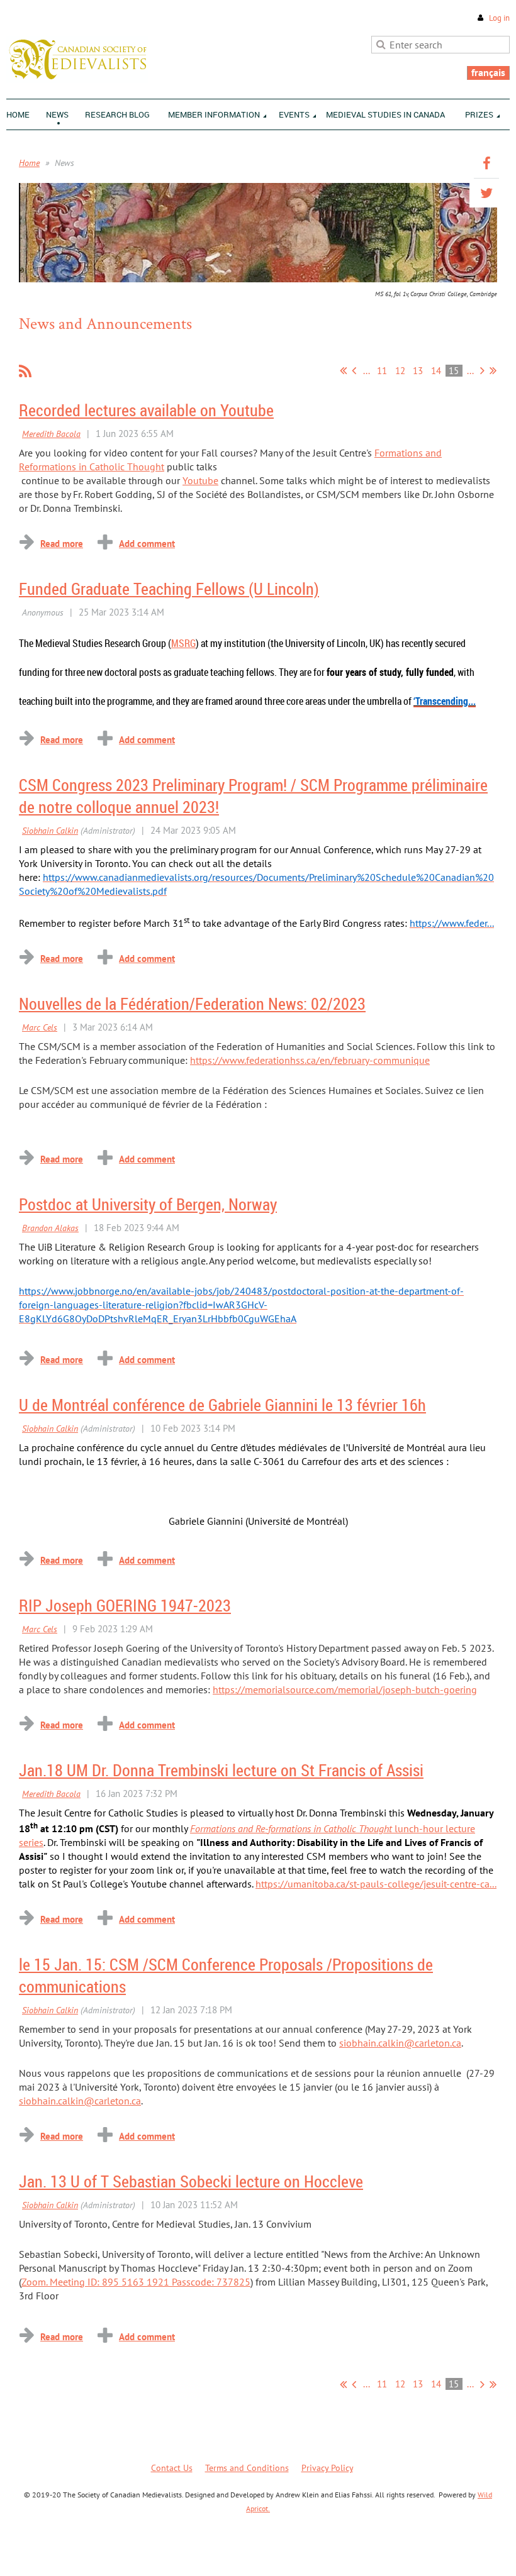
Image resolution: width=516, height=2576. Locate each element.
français (488, 72)
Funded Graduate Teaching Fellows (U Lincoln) (169, 589)
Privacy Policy (327, 2468)
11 (382, 371)
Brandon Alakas (50, 1228)
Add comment (147, 544)
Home (29, 163)
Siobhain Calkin (50, 831)
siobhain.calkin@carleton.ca (400, 2043)
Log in (499, 18)
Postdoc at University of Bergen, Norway (148, 1204)
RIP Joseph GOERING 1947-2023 (125, 1606)
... (367, 371)
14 (436, 371)
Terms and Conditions (247, 2468)
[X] (486, 193)
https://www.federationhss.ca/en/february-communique (310, 1060)
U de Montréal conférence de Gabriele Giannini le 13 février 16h (222, 1405)
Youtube (200, 480)
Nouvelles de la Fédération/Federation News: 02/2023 (192, 1004)
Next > (482, 370)
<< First (343, 370)
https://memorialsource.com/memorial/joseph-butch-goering (345, 1689)
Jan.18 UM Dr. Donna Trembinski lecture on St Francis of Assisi (221, 1770)
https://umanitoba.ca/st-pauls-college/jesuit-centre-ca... (376, 1884)
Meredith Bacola (51, 434)
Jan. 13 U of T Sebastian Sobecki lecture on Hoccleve (191, 2181)
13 (418, 371)
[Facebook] (486, 163)
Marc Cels (40, 1027)
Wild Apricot (400, 2551)
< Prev (354, 370)
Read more (62, 544)
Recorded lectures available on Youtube (146, 410)
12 (401, 371)
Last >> (493, 370)
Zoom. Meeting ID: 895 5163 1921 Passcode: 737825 (136, 2282)
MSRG (183, 643)
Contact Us (172, 2468)
